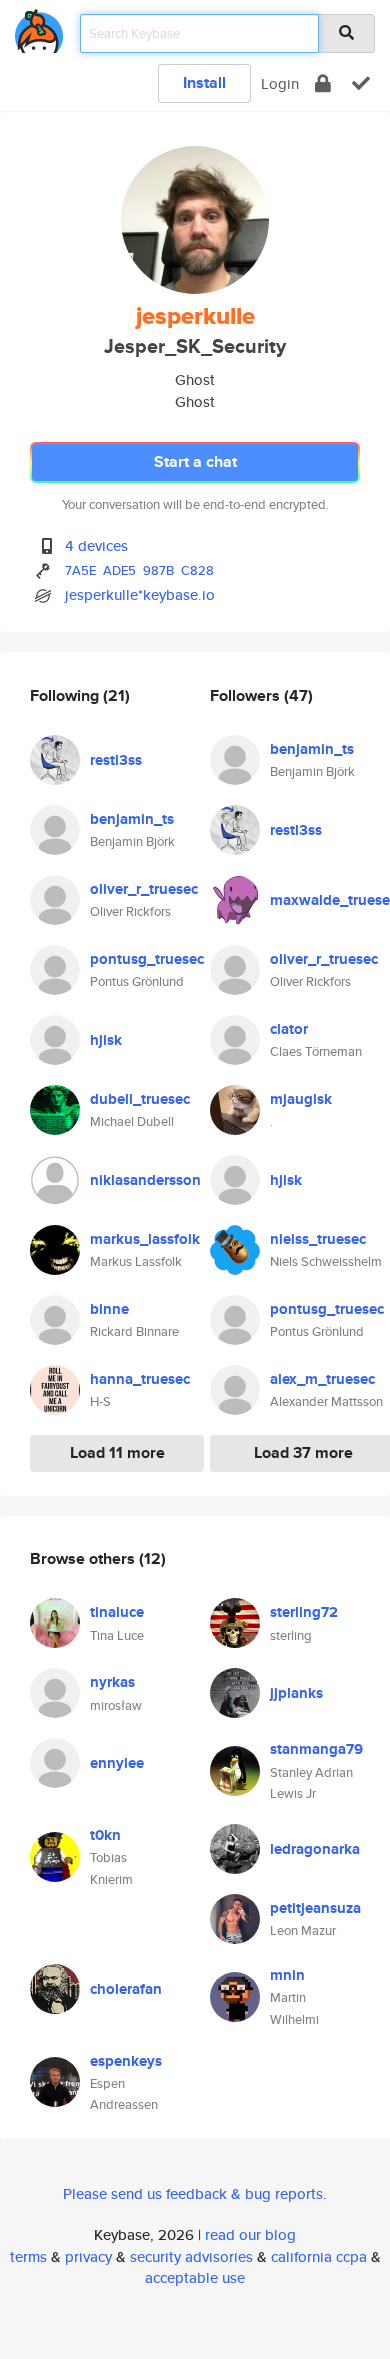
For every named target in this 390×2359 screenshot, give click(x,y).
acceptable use (195, 2277)
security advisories (191, 2256)
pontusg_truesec (147, 959)
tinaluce (117, 1612)
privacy (88, 2256)
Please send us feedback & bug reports (193, 2193)
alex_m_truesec (322, 1379)
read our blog (250, 2234)
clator (289, 1029)
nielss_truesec (318, 1239)
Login (280, 83)
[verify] (361, 83)
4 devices (96, 545)
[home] (39, 27)
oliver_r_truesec (144, 889)
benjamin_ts (132, 819)
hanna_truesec (140, 1379)
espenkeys (126, 2061)
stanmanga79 (316, 1749)
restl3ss (116, 760)
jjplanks (296, 1693)
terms (28, 2256)
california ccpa (319, 2256)
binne (109, 1309)
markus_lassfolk (145, 1239)
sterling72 (304, 1612)
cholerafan (126, 1989)
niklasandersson (145, 1180)
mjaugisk (301, 1099)
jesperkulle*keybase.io (140, 594)
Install (204, 82)
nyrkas (112, 1682)
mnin (287, 1975)
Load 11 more (117, 1452)
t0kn (105, 1835)
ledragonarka (315, 1849)
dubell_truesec (140, 1099)
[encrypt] (323, 83)
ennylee (117, 1763)
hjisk (106, 1040)
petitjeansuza (315, 1908)
